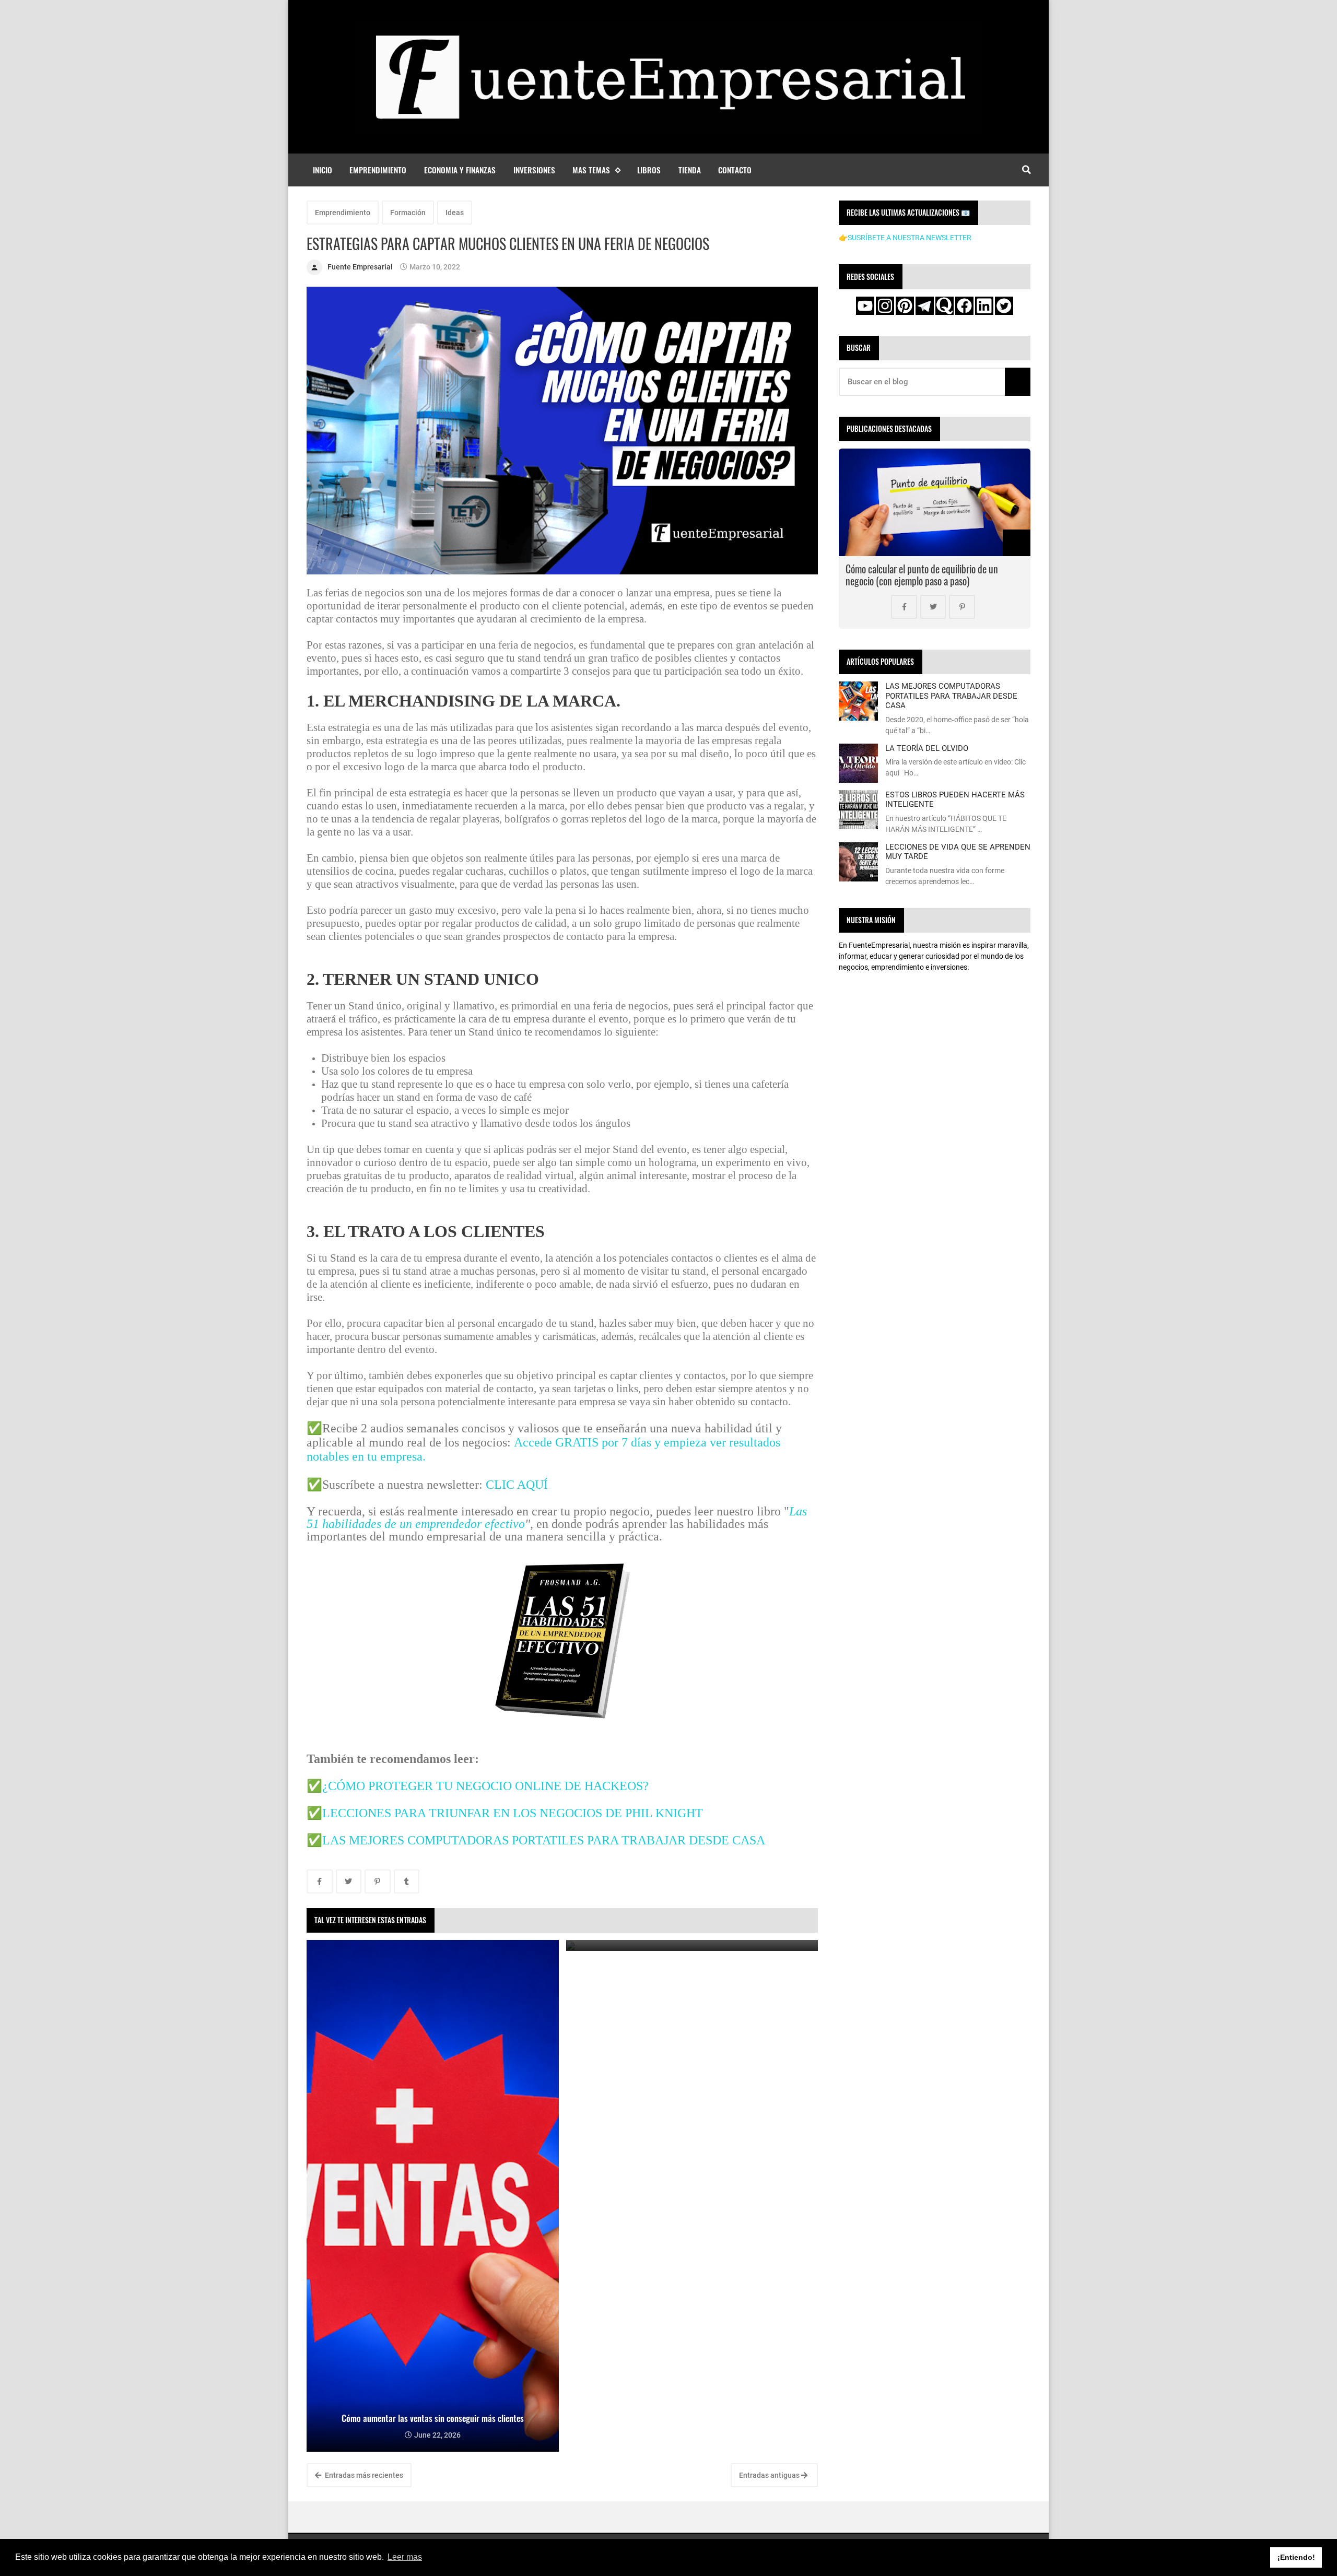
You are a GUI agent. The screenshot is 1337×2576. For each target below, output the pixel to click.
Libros (649, 170)
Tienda (690, 170)
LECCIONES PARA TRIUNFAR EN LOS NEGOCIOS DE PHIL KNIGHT (513, 1813)
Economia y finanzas (460, 170)
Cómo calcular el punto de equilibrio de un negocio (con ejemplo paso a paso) (922, 575)
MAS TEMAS (591, 170)
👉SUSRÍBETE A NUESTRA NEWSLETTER (905, 238)
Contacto (735, 170)
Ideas (455, 213)
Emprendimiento (378, 170)
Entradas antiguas (770, 2475)
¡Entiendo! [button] (1296, 2557)
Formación (408, 213)
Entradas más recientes (363, 2475)
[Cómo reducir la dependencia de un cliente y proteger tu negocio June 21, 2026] (692, 1945)
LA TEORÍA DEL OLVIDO (927, 748)
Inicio (322, 170)
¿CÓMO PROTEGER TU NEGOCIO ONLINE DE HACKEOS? (485, 1786)
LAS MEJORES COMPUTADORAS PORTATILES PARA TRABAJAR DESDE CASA (544, 1840)
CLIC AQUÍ (517, 1485)
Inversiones (534, 170)
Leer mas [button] (405, 2557)
